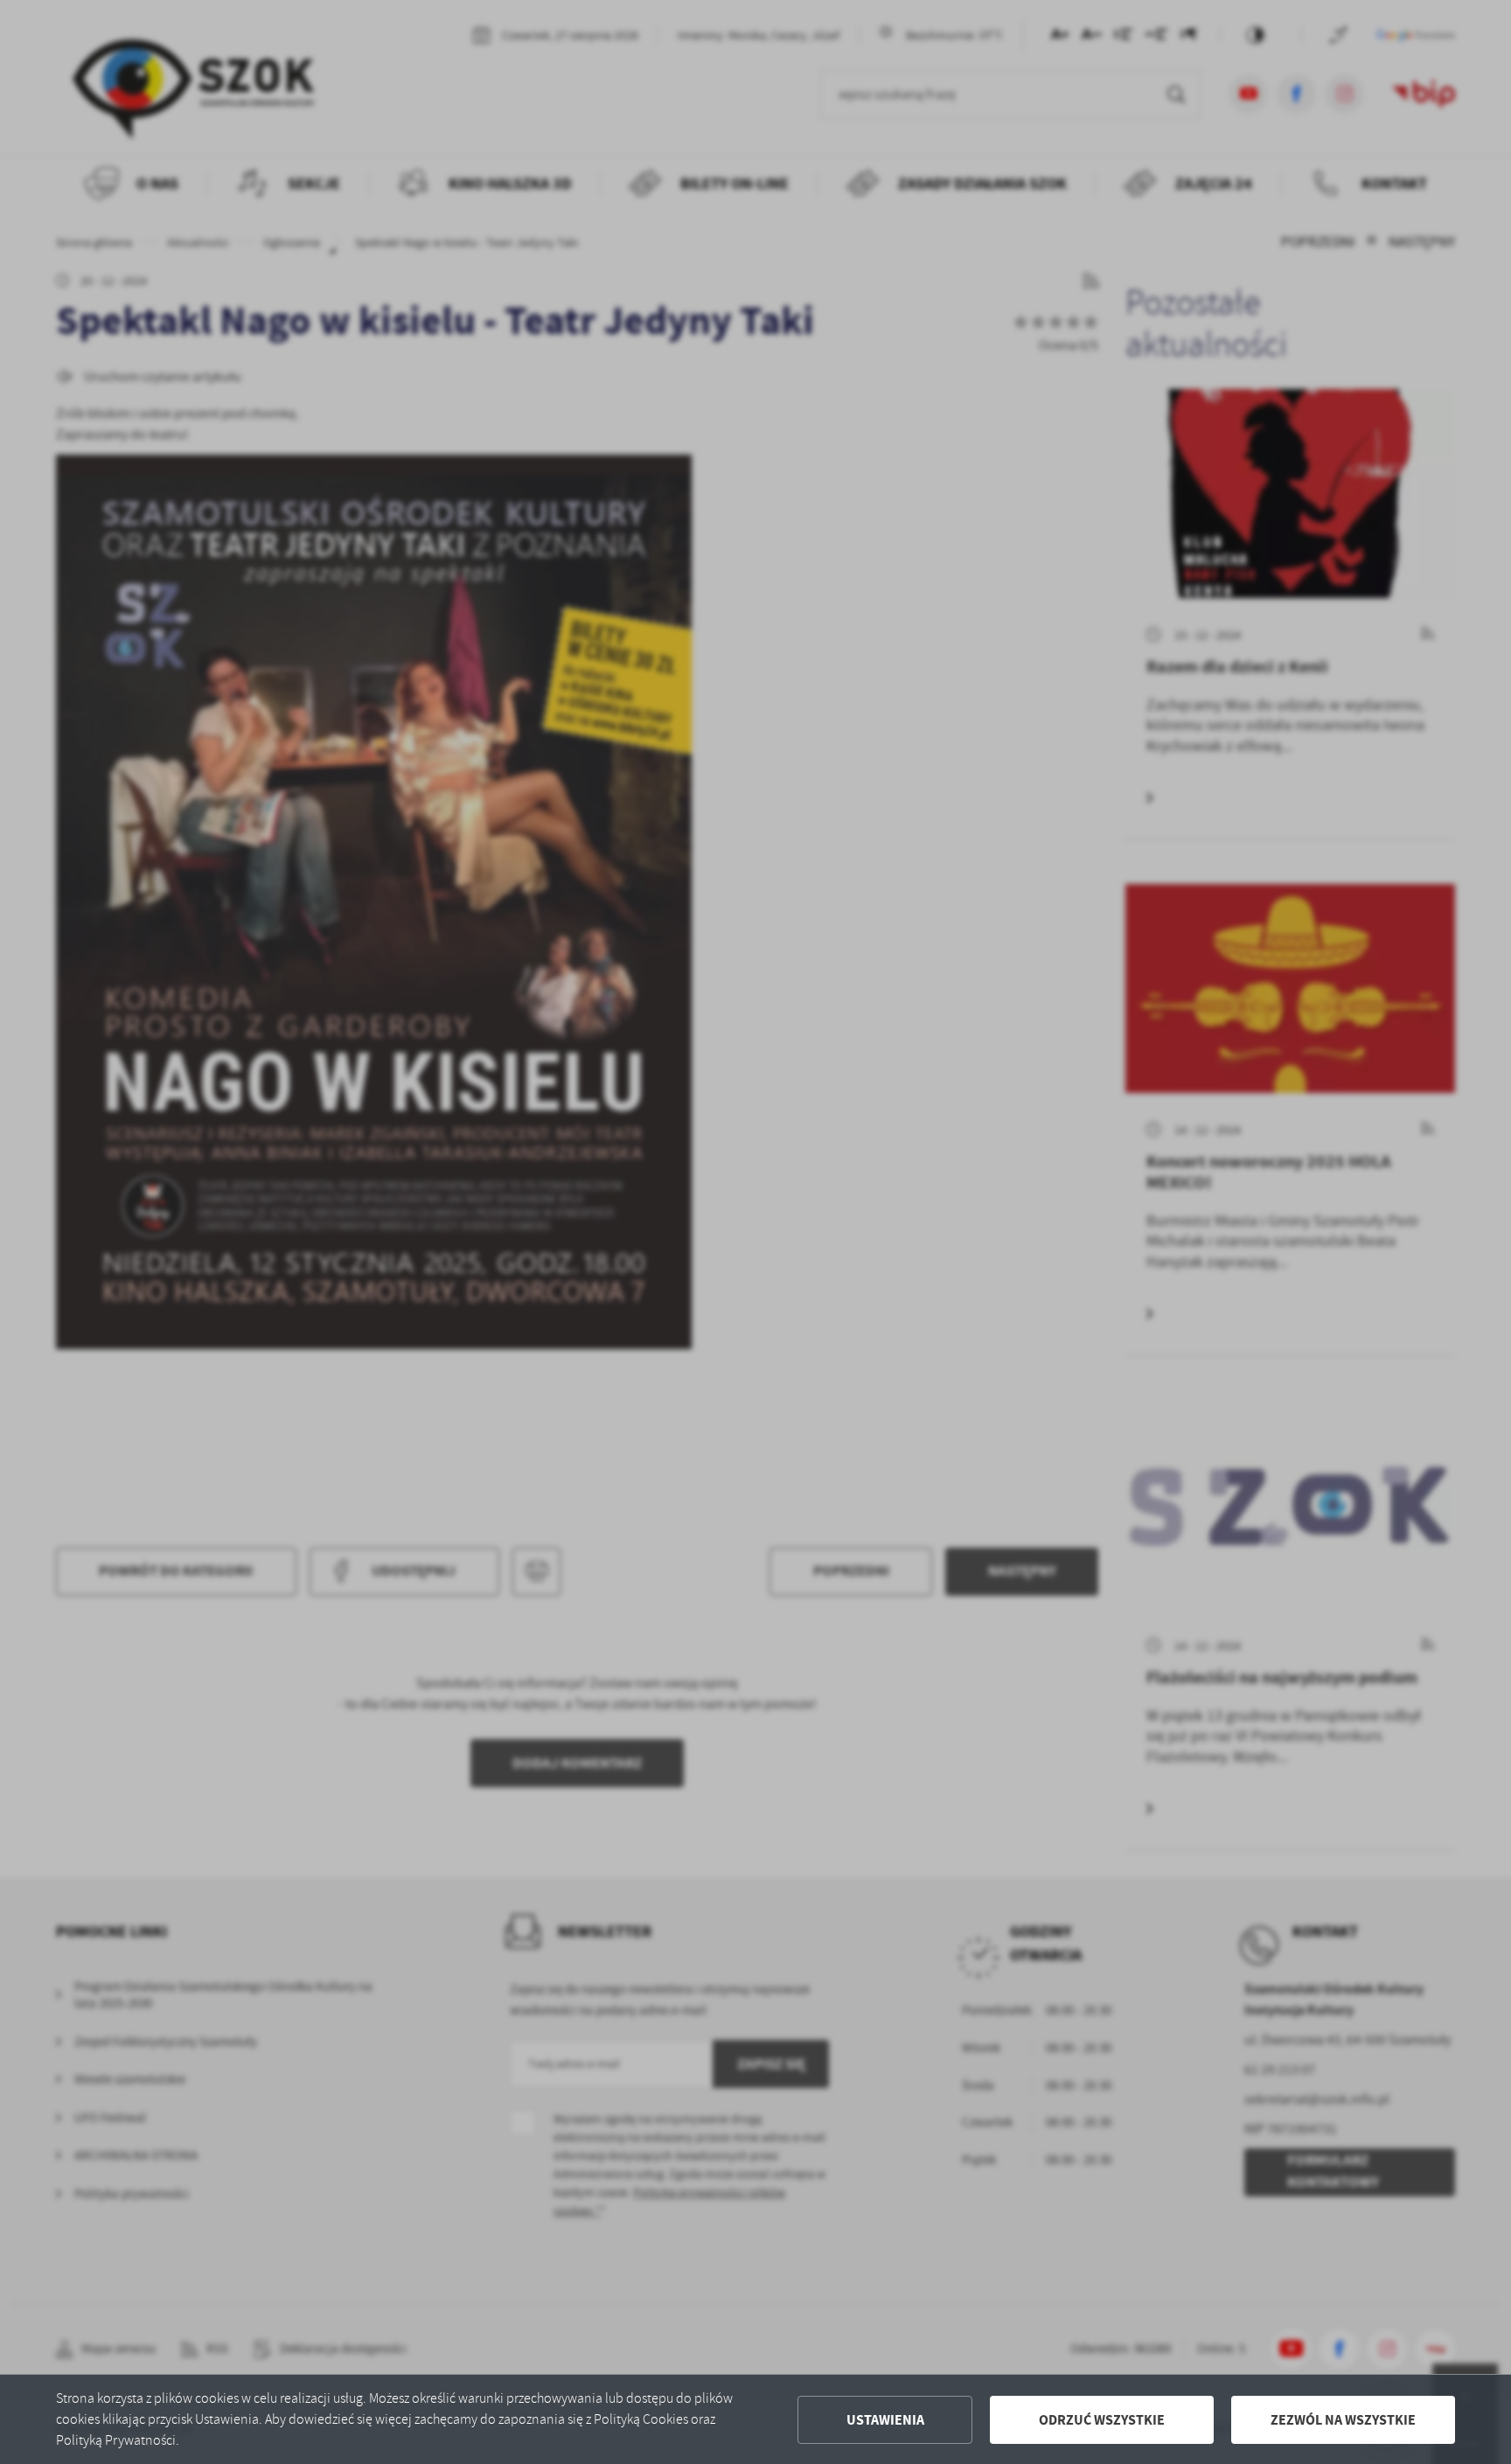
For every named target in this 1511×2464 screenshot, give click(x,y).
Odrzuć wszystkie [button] (1102, 2420)
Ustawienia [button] (885, 2420)
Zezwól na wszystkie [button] (1343, 2420)
